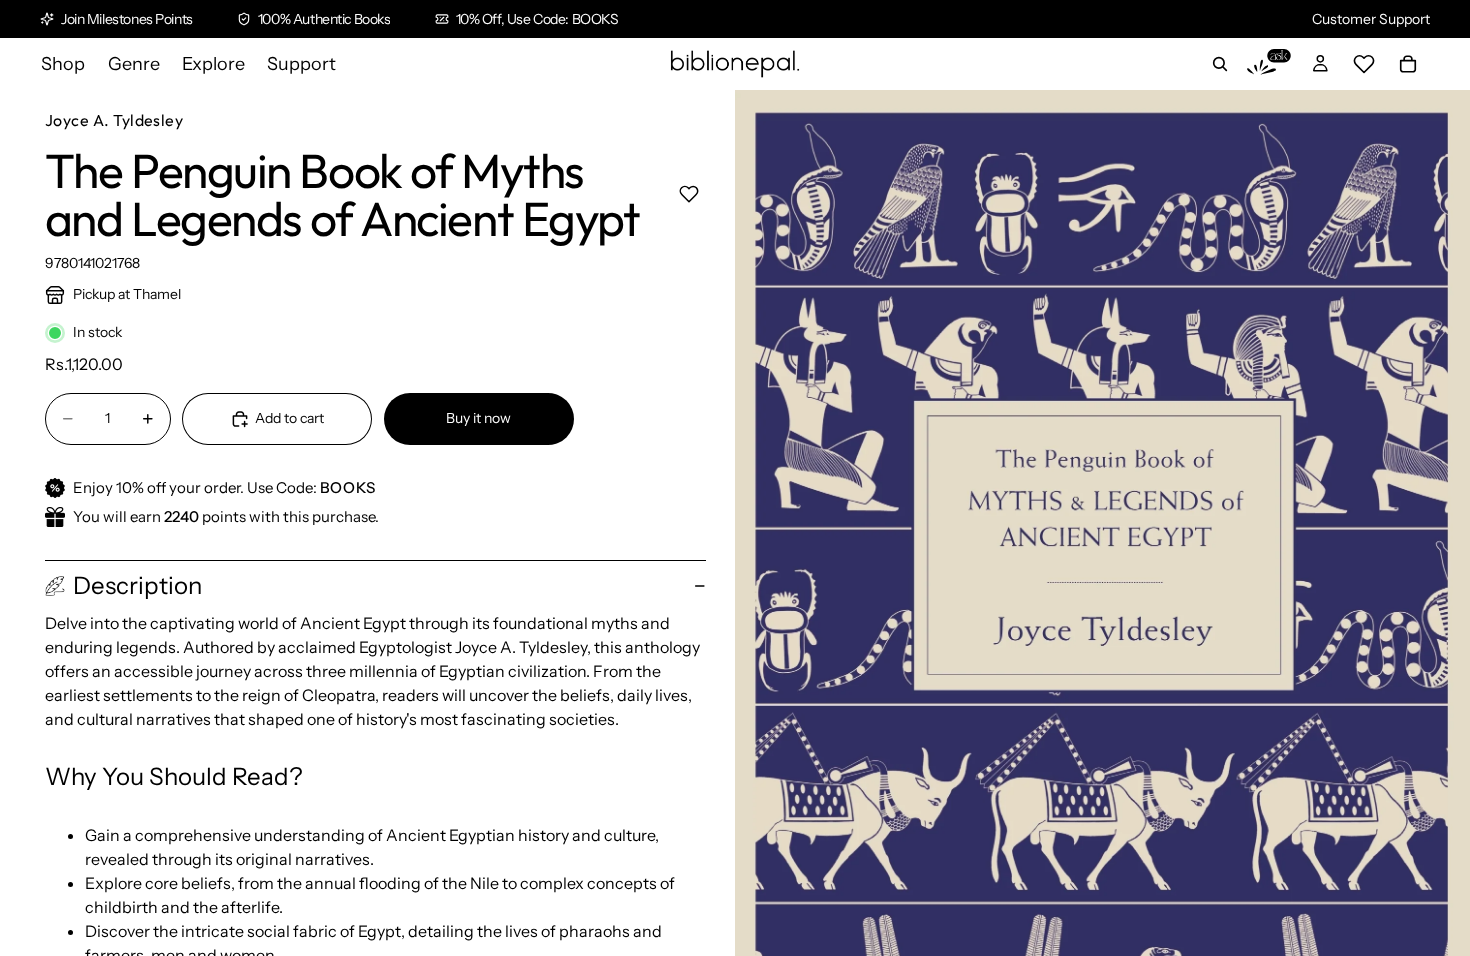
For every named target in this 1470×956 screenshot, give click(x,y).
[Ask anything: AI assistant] (1269, 64)
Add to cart (289, 418)
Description (137, 585)
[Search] (1220, 64)
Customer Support (1371, 19)
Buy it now (478, 418)
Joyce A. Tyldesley (114, 120)
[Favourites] (1364, 64)
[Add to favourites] (688, 193)
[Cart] (1408, 64)
